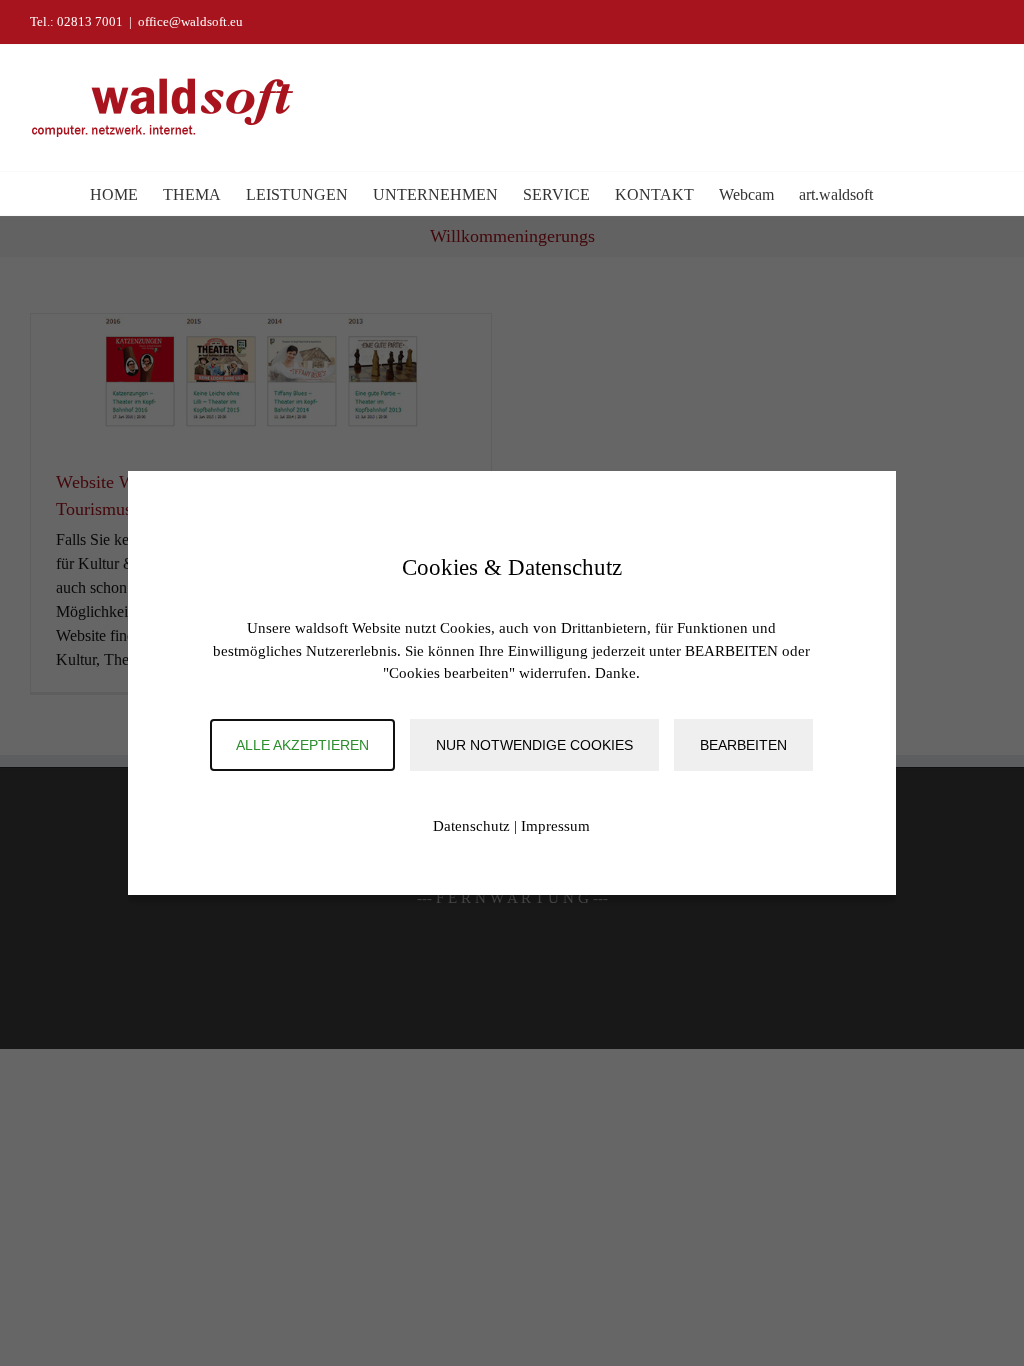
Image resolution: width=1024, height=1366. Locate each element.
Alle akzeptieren (302, 745)
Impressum (555, 826)
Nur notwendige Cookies (534, 745)
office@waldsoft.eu (190, 21)
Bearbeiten (743, 745)
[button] (904, 193)
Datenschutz (471, 826)
